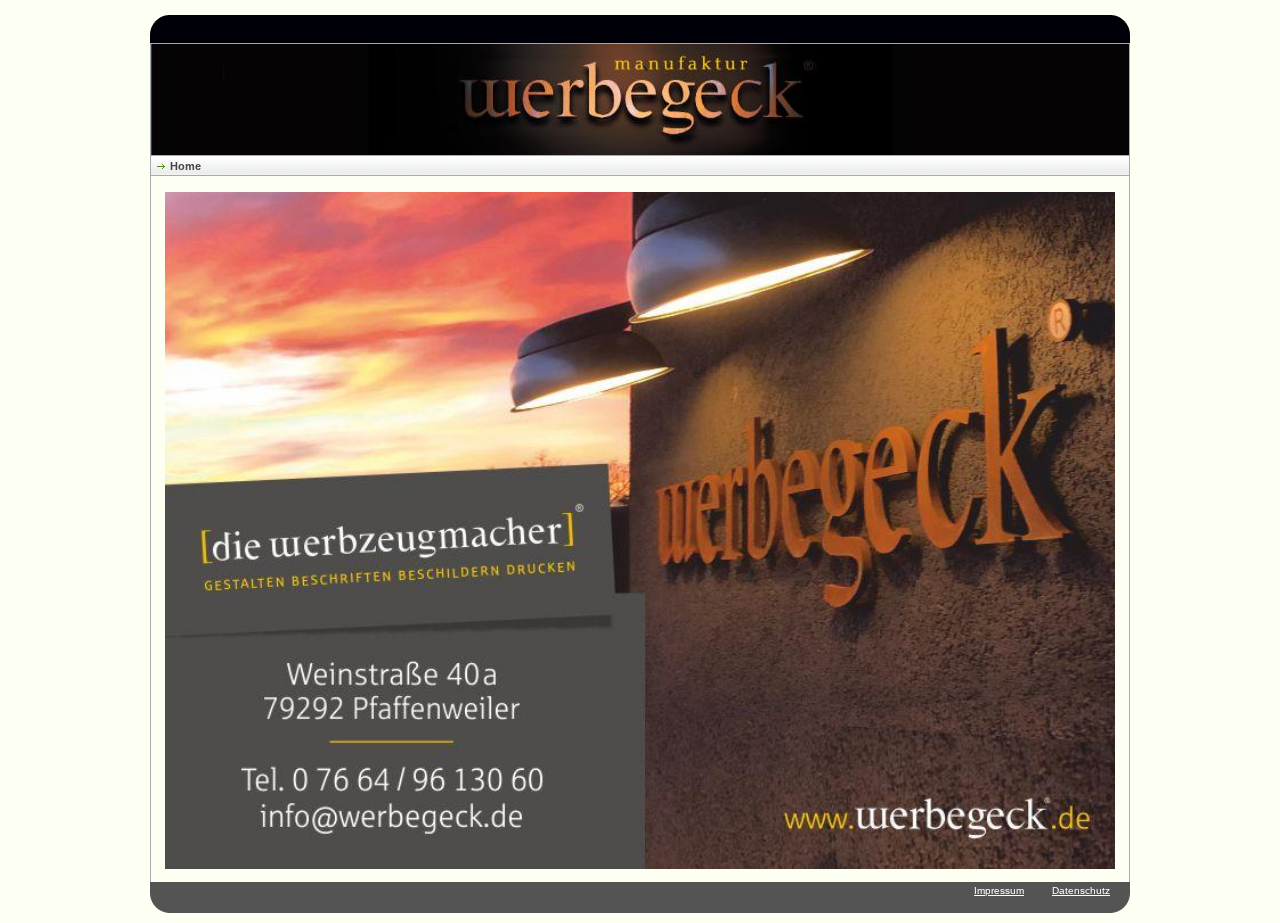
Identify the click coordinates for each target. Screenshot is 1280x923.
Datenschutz (1081, 890)
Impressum (999, 890)
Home (185, 166)
